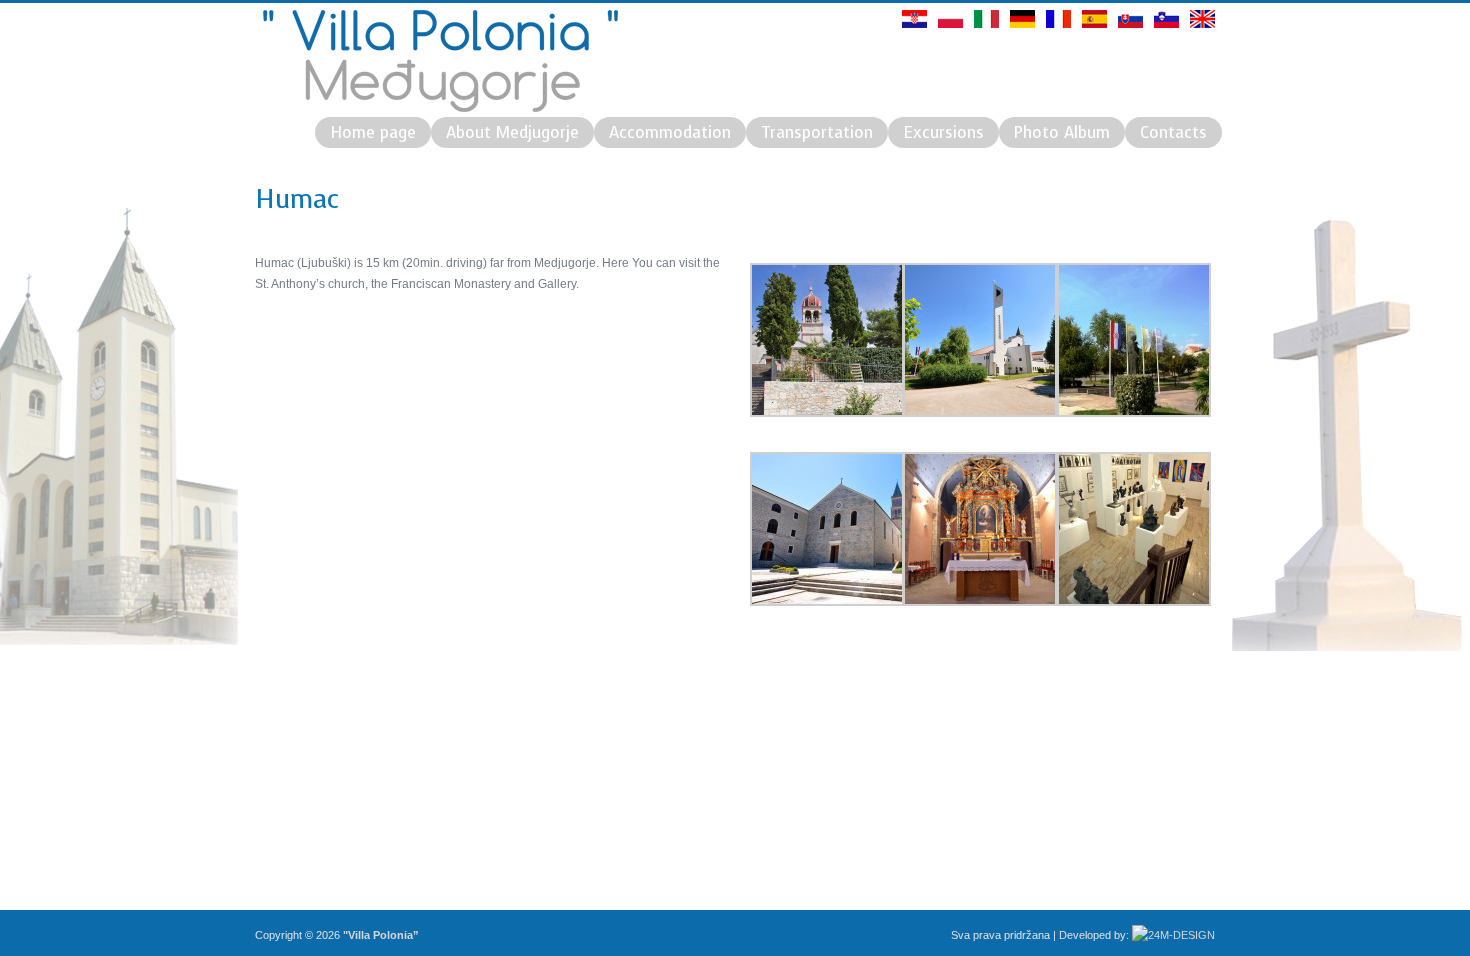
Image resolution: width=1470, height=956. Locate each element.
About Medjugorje (512, 132)
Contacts (1173, 132)
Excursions (943, 132)
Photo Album (1062, 132)
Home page (373, 132)
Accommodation (670, 132)
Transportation (817, 132)
